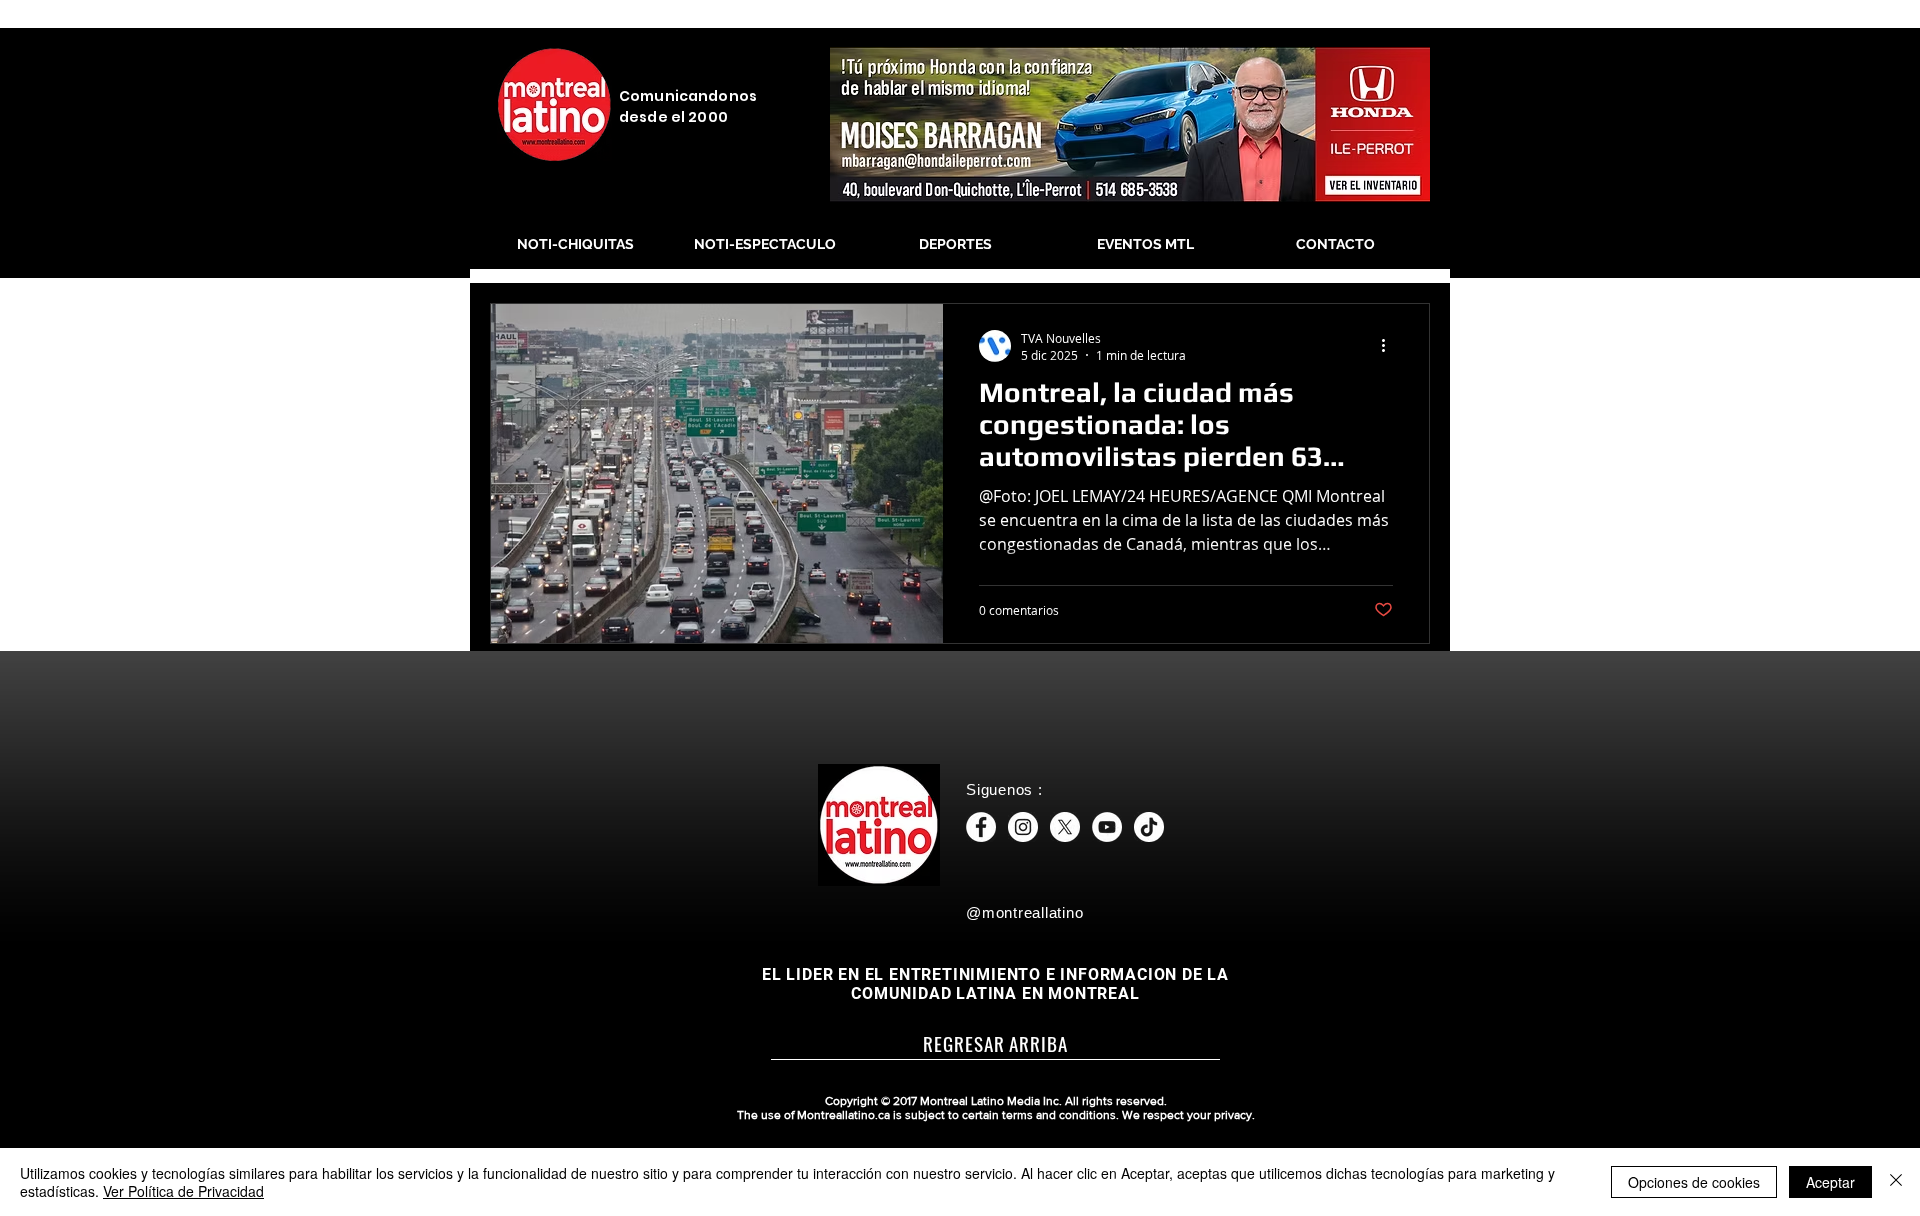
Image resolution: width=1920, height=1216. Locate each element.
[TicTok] (1149, 827)
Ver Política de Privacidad (183, 1191)
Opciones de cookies (1694, 1182)
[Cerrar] (1896, 1182)
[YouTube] (1107, 827)
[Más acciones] (1390, 346)
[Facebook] (981, 827)
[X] (1065, 827)
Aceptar (1830, 1182)
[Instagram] (1023, 827)
